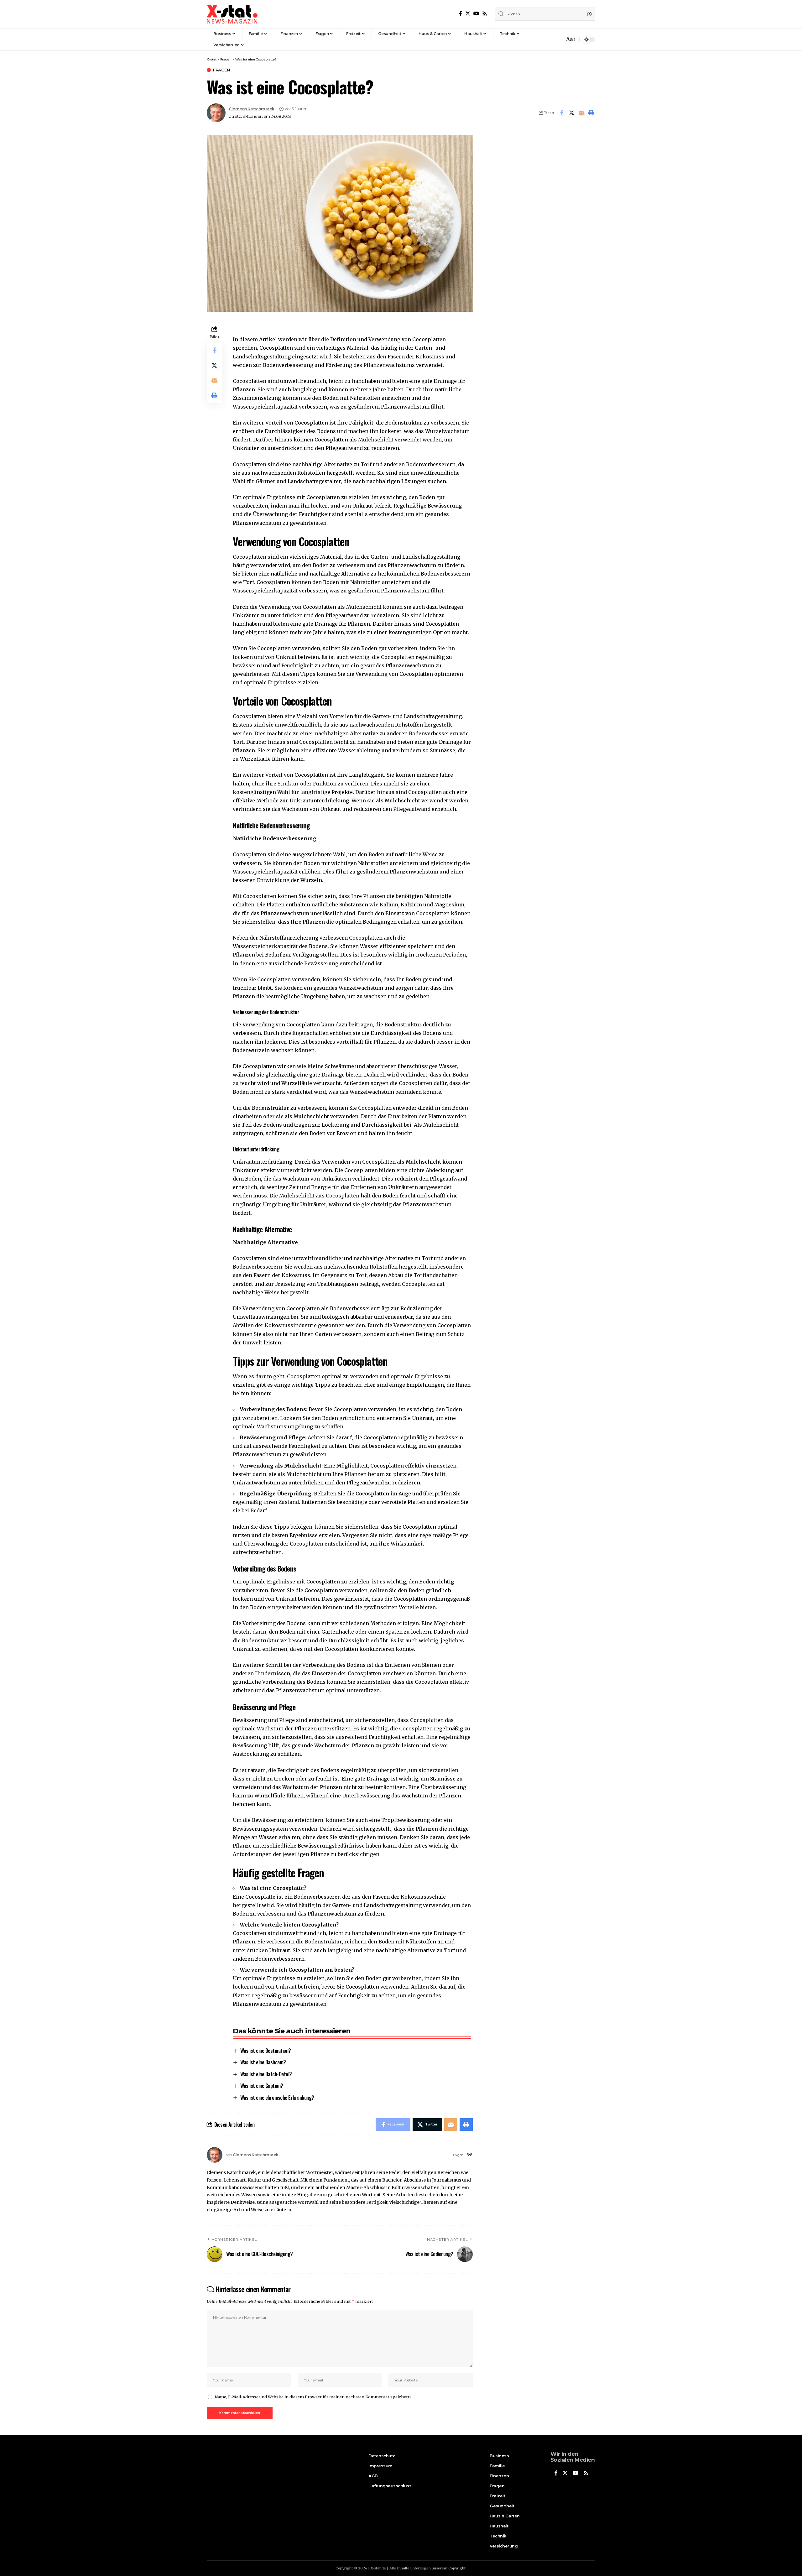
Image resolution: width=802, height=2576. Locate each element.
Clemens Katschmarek (252, 109)
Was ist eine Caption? (262, 2086)
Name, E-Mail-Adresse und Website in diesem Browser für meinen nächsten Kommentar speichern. (313, 2397)
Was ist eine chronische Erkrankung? (277, 2097)
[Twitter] (468, 14)
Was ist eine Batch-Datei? (266, 2074)
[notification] (558, 39)
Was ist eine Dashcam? (263, 2062)
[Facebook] (461, 14)
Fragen (221, 70)
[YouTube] (476, 14)
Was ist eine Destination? (266, 2050)
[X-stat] (232, 14)
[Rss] (485, 14)
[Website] (470, 2155)
